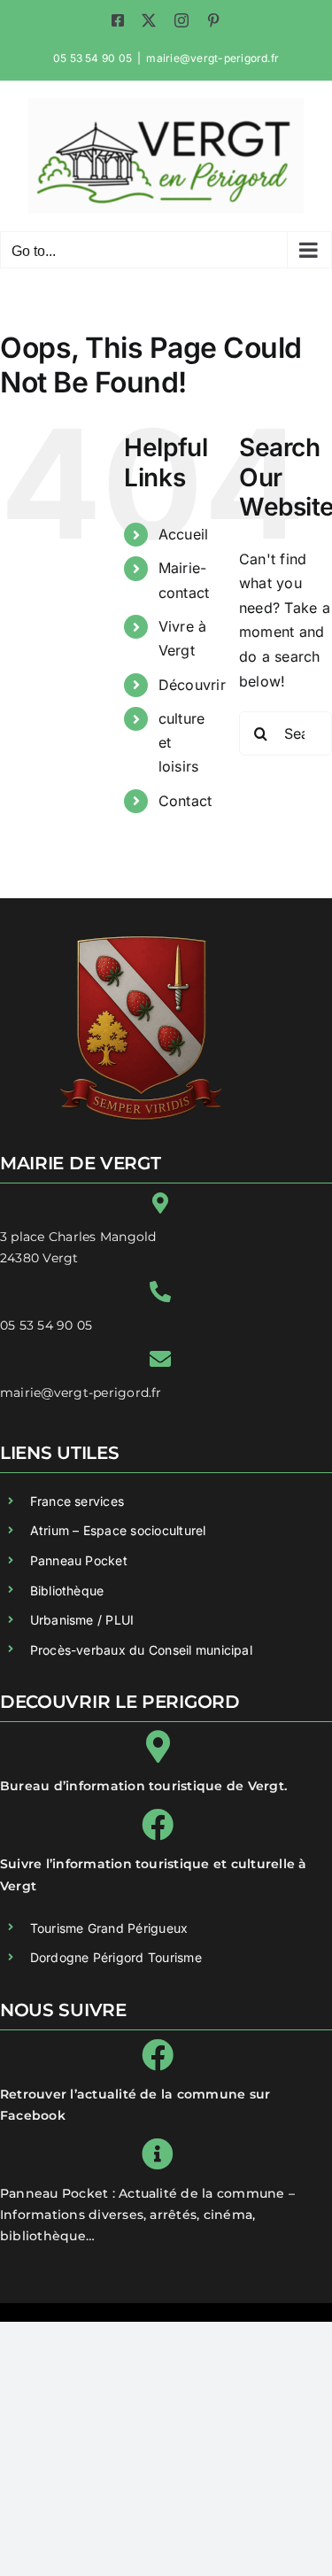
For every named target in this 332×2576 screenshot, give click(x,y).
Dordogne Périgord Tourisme (116, 1957)
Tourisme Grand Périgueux (109, 1928)
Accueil (184, 534)
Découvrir (192, 685)
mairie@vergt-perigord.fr (212, 58)
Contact (185, 801)
